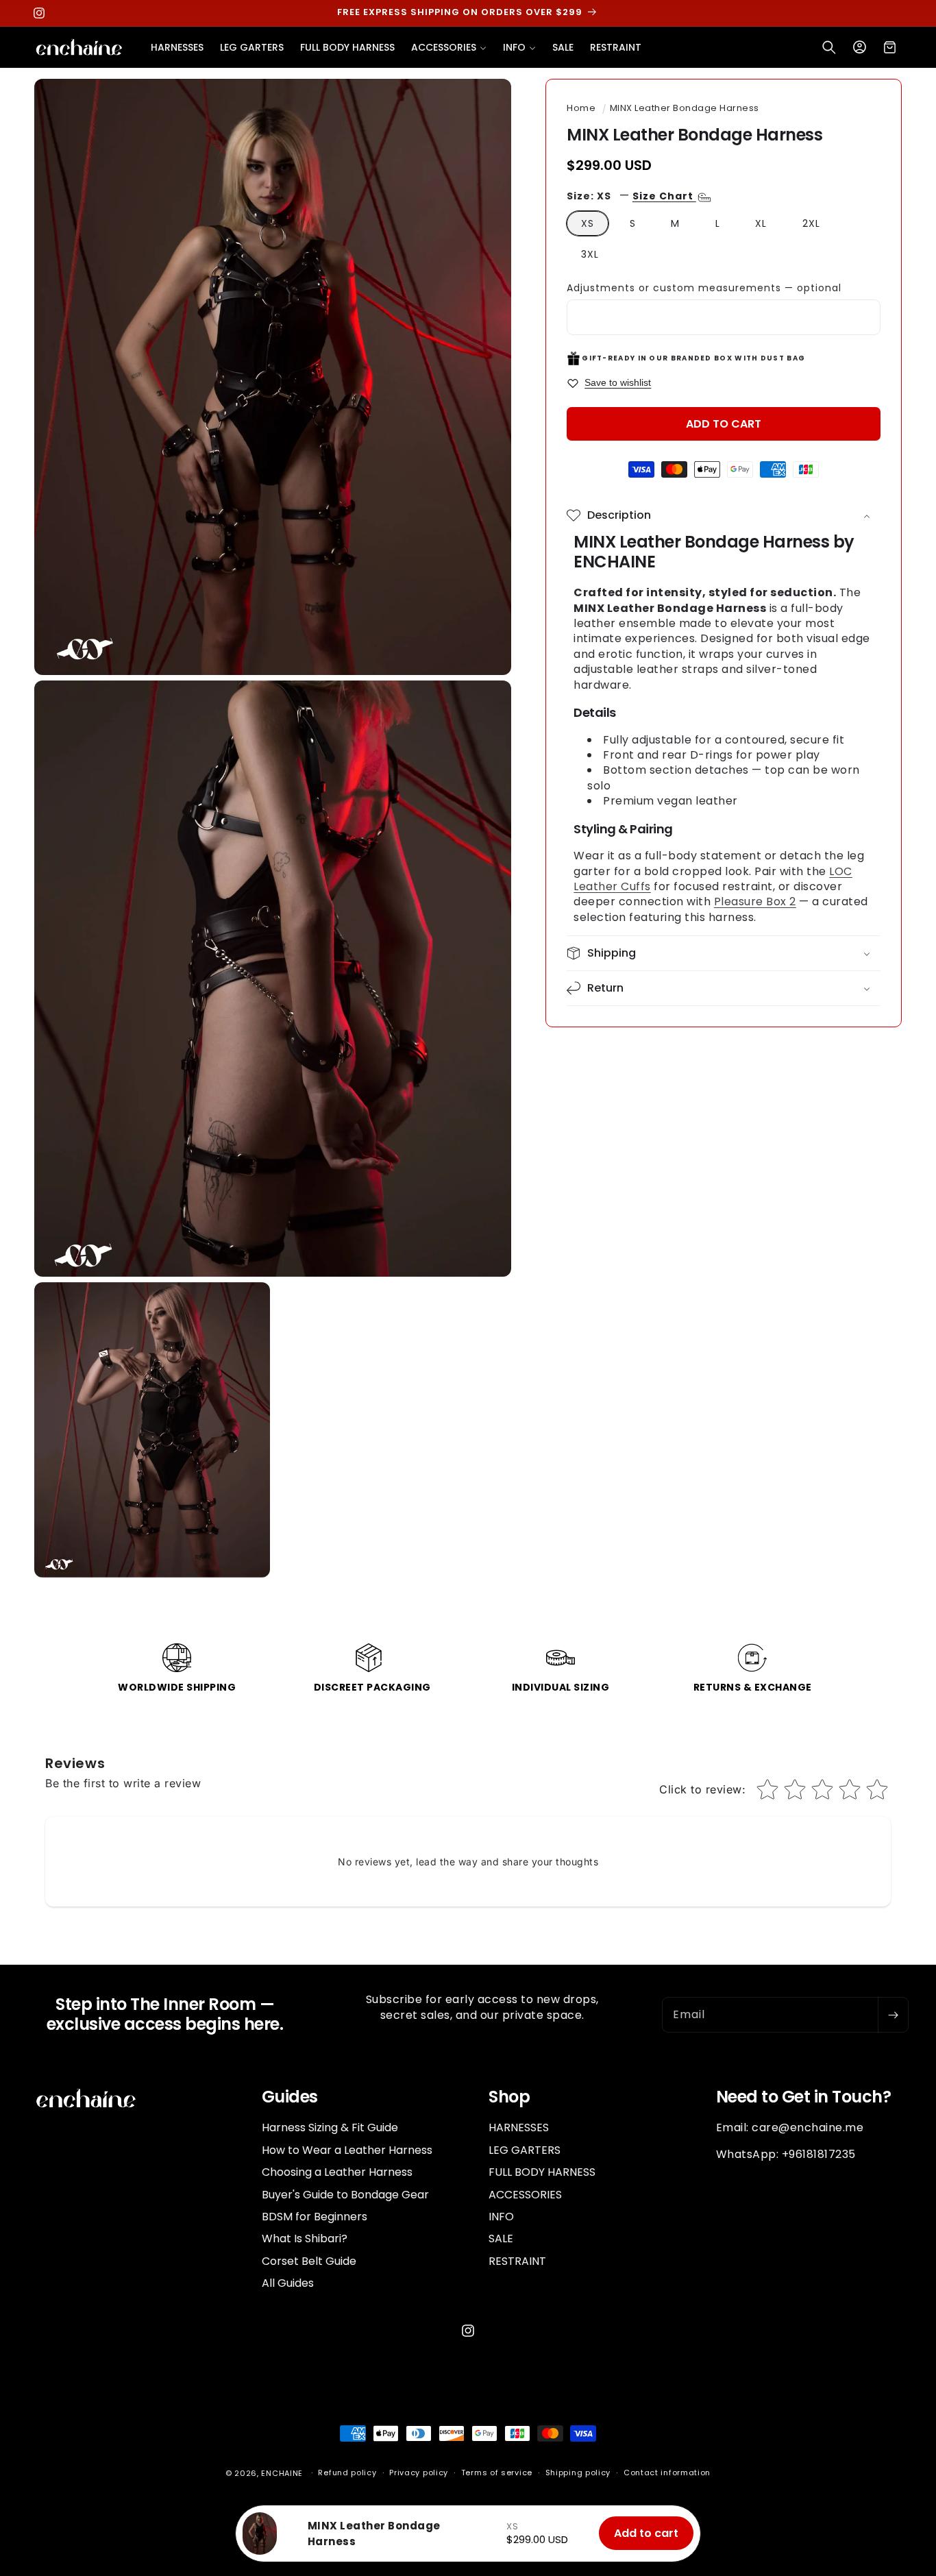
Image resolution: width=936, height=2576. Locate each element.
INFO (501, 2217)
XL (761, 223)
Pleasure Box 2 (755, 901)
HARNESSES (519, 2128)
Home (581, 108)
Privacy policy (419, 2473)
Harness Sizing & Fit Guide (330, 2128)
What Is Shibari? (305, 2238)
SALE (501, 2238)
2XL (811, 223)
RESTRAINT (517, 2261)
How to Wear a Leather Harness (347, 2150)
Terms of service (497, 2473)
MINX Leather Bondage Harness (685, 108)
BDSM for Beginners (315, 2217)
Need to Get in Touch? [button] (804, 2097)
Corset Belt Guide (309, 2261)
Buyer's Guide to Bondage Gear (345, 2195)
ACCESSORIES (525, 2195)
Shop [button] (509, 2097)
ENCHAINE (282, 2473)
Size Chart (664, 196)
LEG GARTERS (525, 2150)
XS (588, 223)
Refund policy (347, 2473)
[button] (449, 47)
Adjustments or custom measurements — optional (704, 288)
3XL (590, 254)
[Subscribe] (893, 2015)
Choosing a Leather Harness (337, 2172)
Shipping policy (578, 2473)
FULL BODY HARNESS (542, 2172)
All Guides (288, 2283)
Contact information (667, 2473)
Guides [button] (290, 2097)
